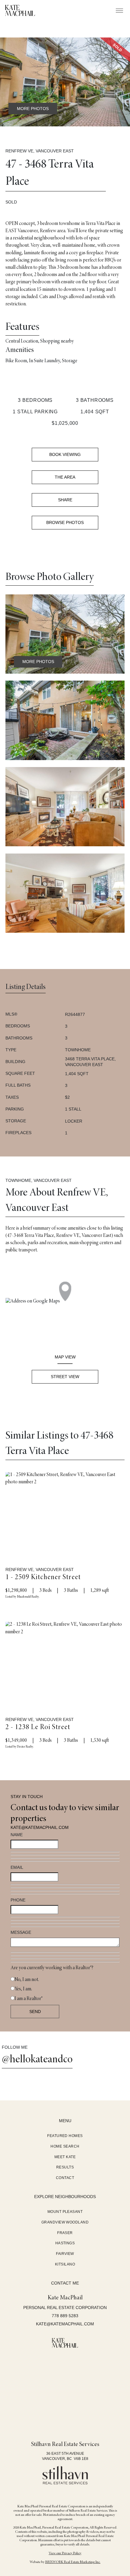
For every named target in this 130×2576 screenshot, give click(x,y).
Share (65, 500)
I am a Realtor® (29, 1999)
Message (21, 1932)
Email (17, 1867)
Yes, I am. (23, 1989)
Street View (65, 1377)
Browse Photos (65, 522)
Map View (65, 1357)
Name (17, 1835)
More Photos (33, 109)
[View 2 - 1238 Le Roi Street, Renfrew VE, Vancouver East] (65, 1661)
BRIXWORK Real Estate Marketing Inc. (73, 2562)
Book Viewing (65, 454)
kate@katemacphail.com (40, 1827)
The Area (65, 477)
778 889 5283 (65, 2316)
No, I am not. (27, 1980)
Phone (18, 1900)
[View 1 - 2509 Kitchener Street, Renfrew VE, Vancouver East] (65, 1512)
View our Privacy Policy (65, 2553)
